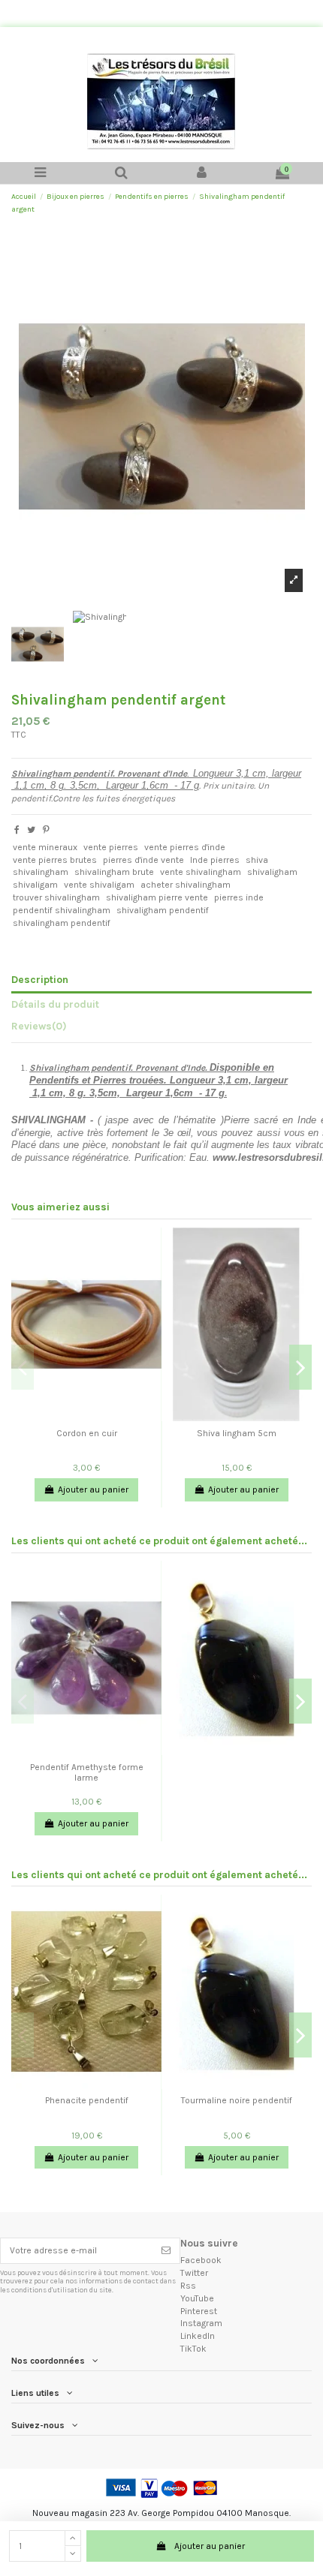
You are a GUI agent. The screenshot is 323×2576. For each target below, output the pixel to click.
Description (40, 979)
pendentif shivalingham (62, 910)
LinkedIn (198, 2336)
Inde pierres (215, 860)
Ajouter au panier (210, 2546)
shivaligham (272, 872)
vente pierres (111, 847)
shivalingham (41, 872)
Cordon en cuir (87, 1433)
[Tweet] (31, 830)
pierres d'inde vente (143, 860)
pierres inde (239, 897)
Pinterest (199, 2311)
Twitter (194, 2273)
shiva (257, 860)
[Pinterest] (46, 830)
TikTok (193, 2349)
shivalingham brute (114, 872)
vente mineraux (45, 847)
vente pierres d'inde (185, 847)
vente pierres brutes (55, 860)
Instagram (201, 2323)
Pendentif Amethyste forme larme (87, 1772)
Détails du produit (55, 1004)
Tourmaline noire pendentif (237, 2100)
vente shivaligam (99, 885)
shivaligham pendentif (163, 910)
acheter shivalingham (186, 885)
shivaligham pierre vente (157, 897)
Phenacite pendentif (87, 2100)
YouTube (197, 2298)
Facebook (201, 2260)
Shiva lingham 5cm (237, 1433)
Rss (188, 2286)
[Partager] (17, 830)
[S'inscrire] (166, 2250)
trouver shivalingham (56, 897)
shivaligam (35, 885)
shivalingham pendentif (62, 923)
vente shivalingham (201, 872)
